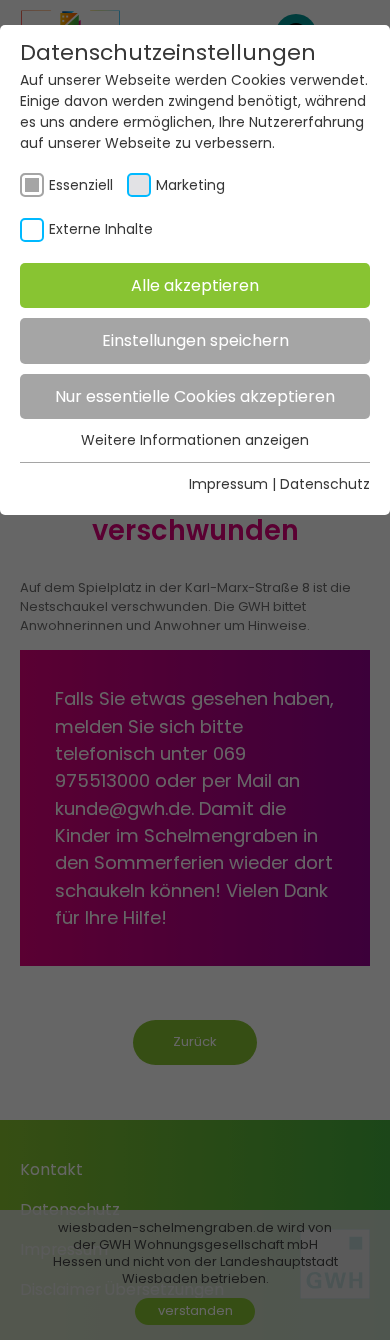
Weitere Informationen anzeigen (195, 440)
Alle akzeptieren (195, 285)
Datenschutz (325, 484)
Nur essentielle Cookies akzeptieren (195, 396)
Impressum (228, 484)
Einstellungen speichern (195, 340)
